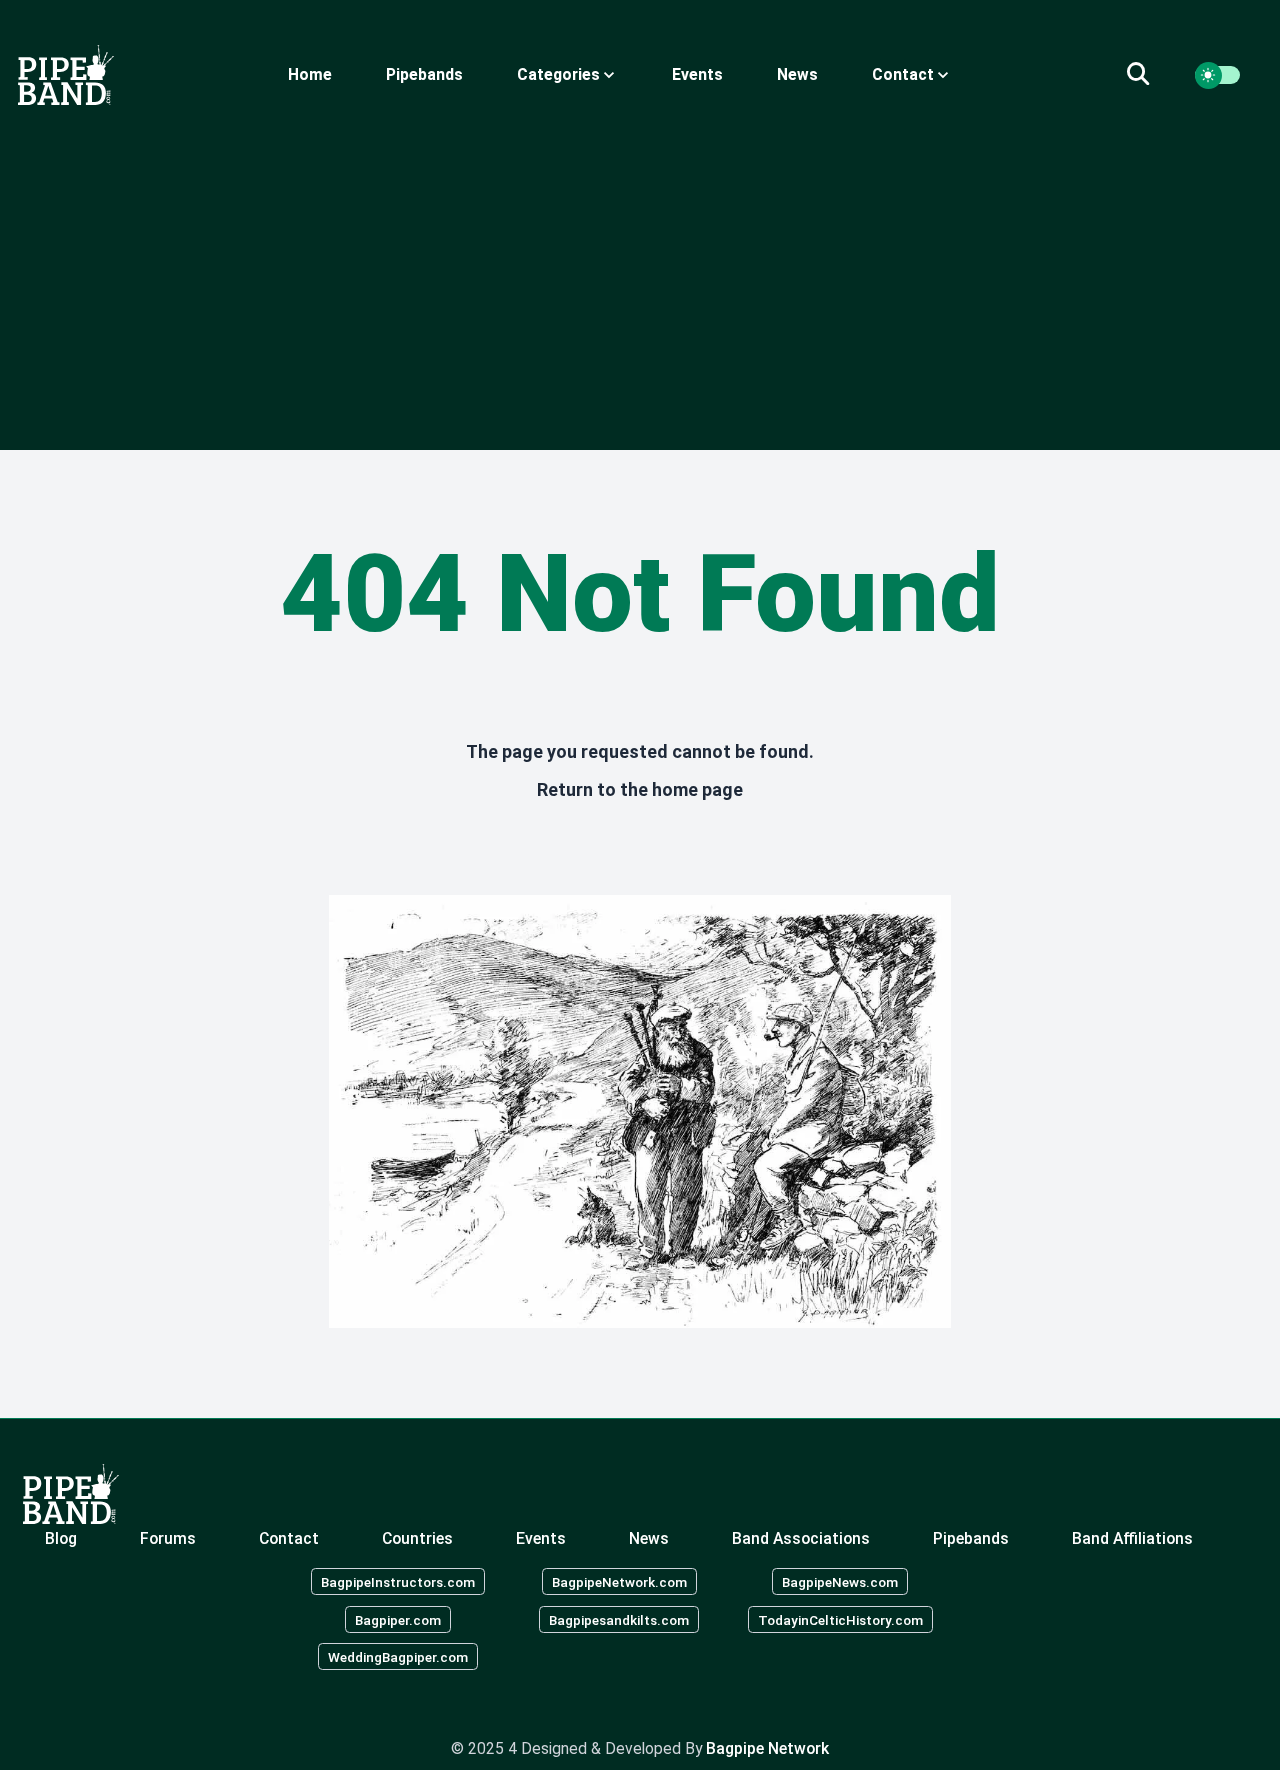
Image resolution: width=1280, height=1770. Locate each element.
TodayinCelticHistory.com (840, 1619)
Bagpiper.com (398, 1619)
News (797, 74)
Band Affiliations (1132, 1538)
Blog (61, 1538)
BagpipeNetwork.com (619, 1581)
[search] (1150, 75)
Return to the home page (640, 789)
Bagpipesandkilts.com (619, 1619)
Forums (168, 1538)
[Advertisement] (640, 278)
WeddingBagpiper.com (398, 1657)
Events (697, 74)
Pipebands (424, 74)
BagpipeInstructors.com (398, 1581)
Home (310, 74)
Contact (289, 1538)
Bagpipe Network (767, 1748)
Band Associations (801, 1538)
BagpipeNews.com (840, 1581)
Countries (417, 1538)
